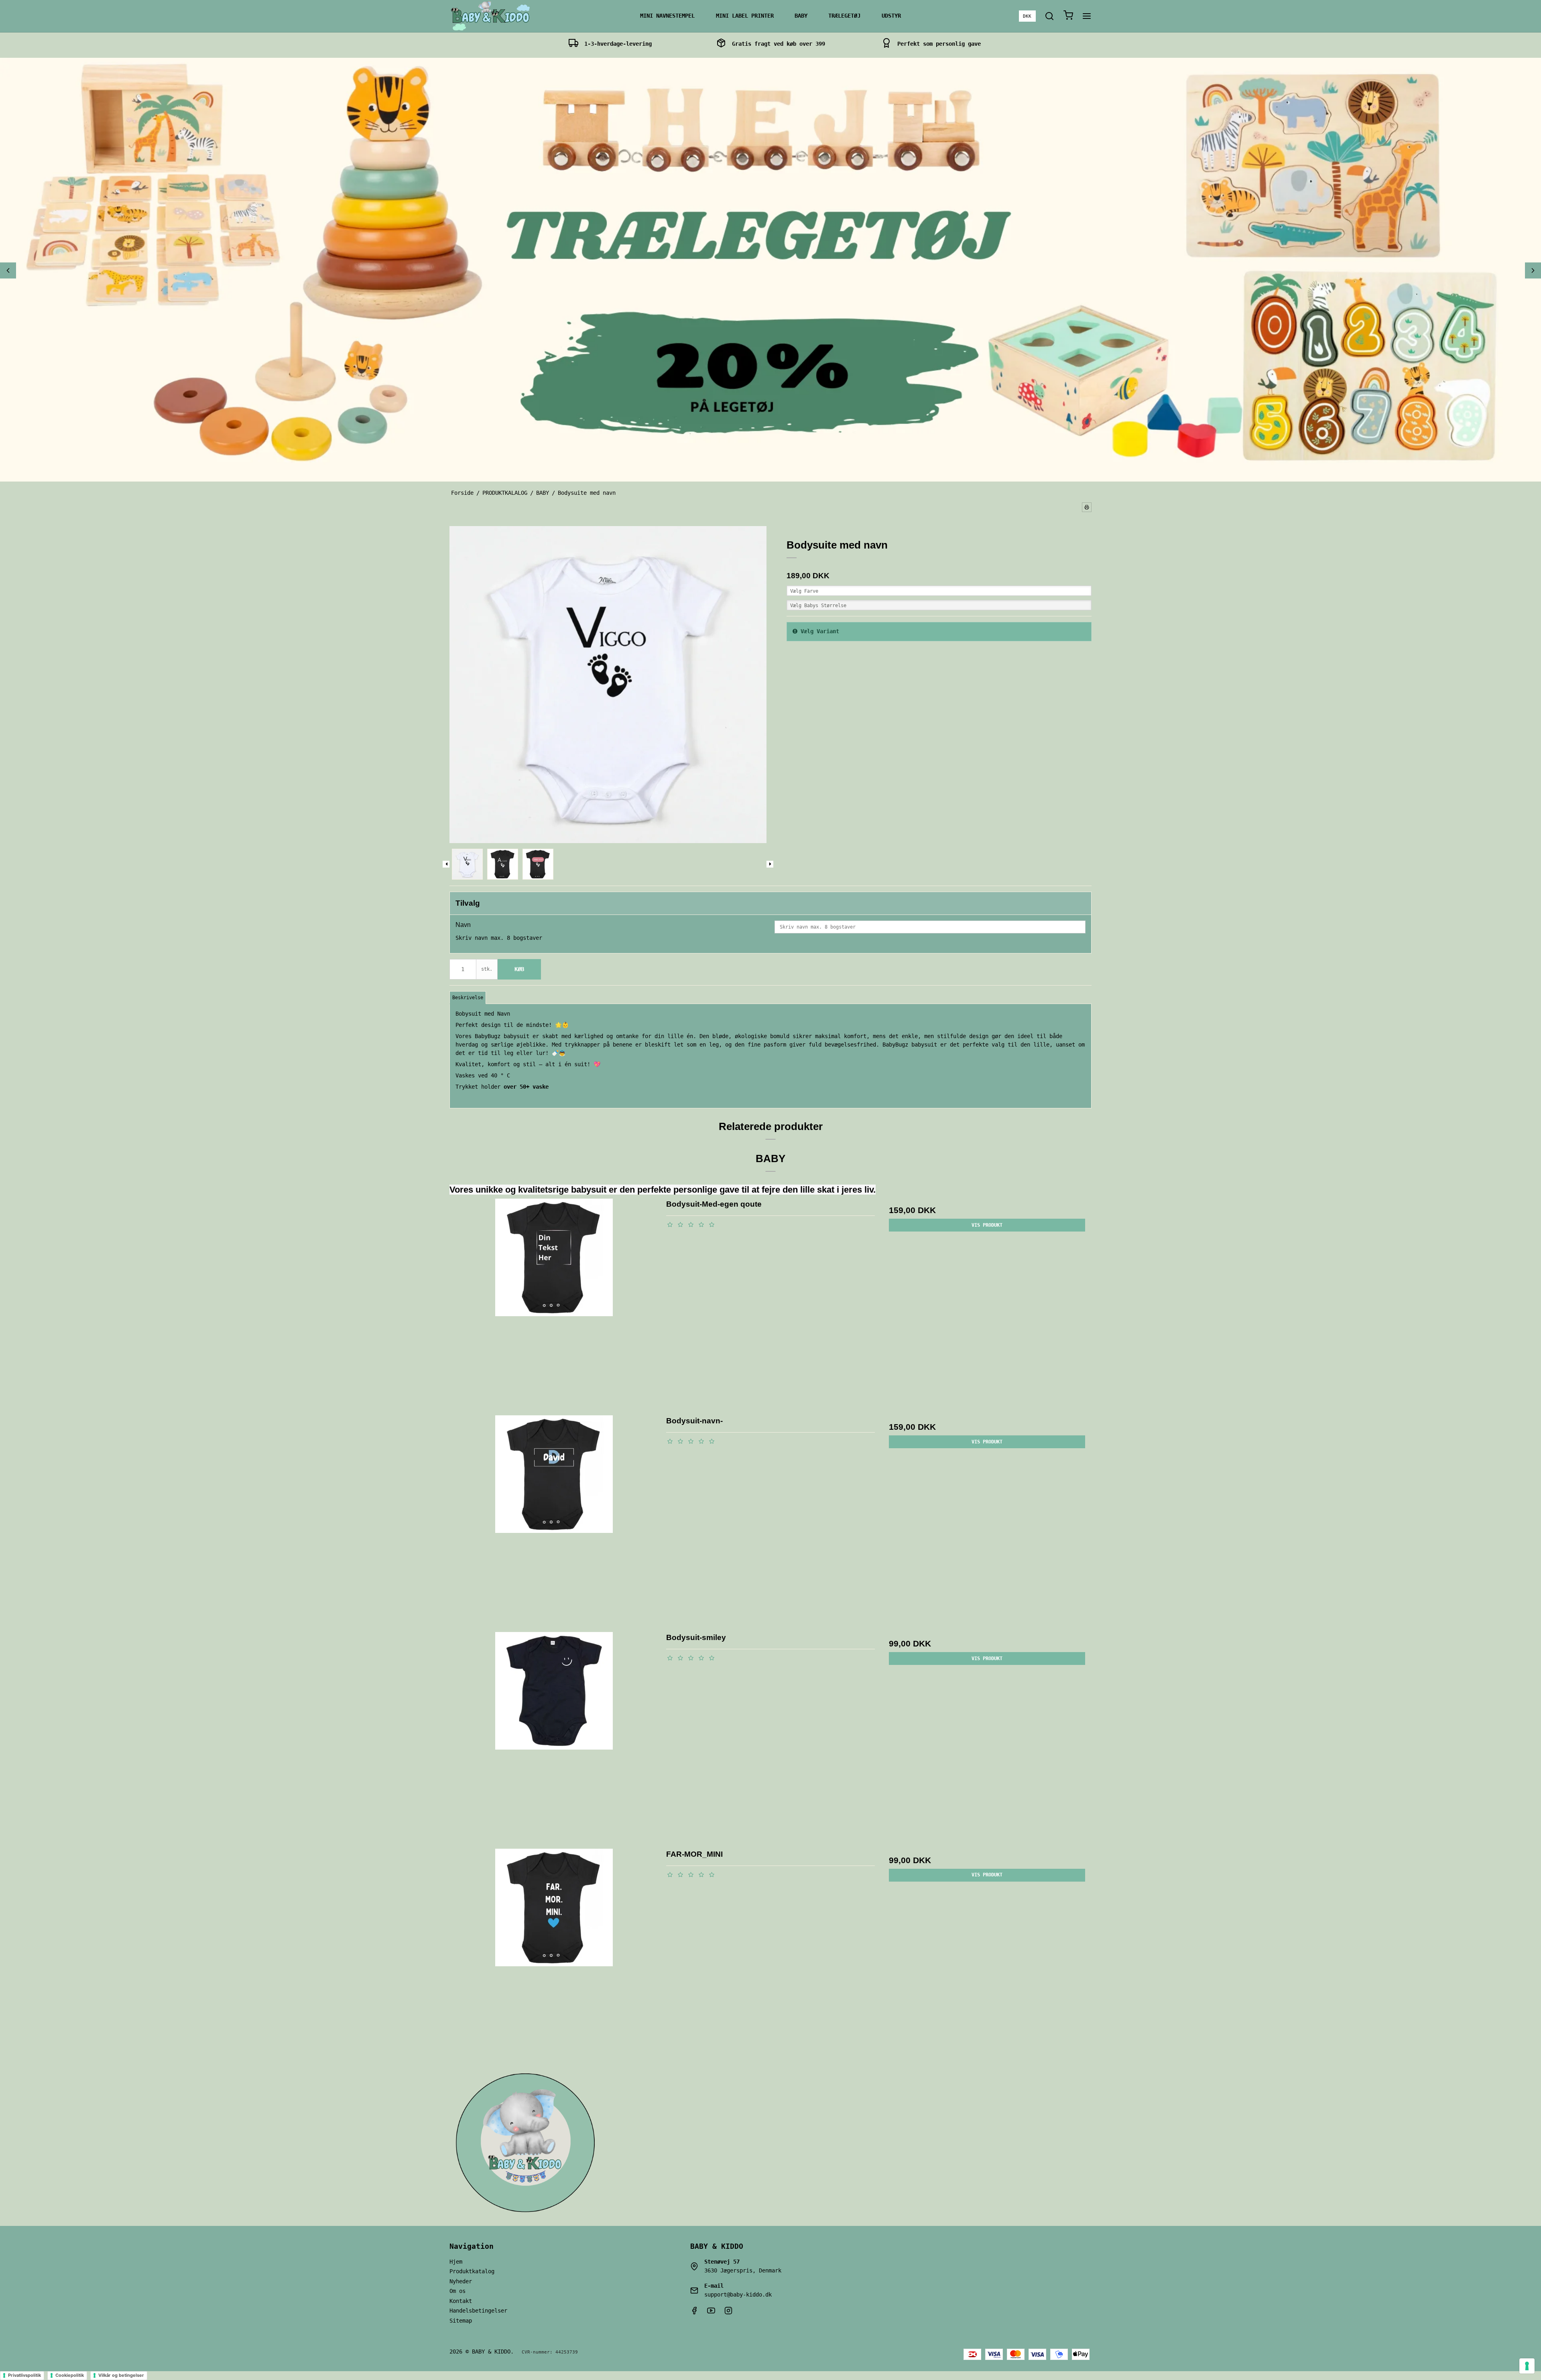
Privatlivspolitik (24, 2375)
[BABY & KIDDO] (490, 16)
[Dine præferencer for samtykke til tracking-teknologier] (1527, 2366)
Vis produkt (987, 1225)
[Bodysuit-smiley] (554, 1736)
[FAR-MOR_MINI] (554, 1953)
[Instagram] (728, 2313)
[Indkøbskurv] (1068, 16)
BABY (801, 16)
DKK (1027, 16)
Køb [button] (519, 969)
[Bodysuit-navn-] (554, 1519)
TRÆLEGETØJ (844, 16)
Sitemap (461, 2321)
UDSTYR (891, 16)
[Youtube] (711, 2313)
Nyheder (461, 2281)
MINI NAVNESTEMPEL (667, 16)
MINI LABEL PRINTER (745, 16)
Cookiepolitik (70, 2375)
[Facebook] (694, 2313)
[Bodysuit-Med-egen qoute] (554, 1303)
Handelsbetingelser (478, 2311)
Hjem (456, 2262)
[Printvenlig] (1087, 507)
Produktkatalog (472, 2271)
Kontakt (461, 2301)
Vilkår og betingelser (121, 2375)
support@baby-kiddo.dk (738, 2295)
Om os (457, 2291)
